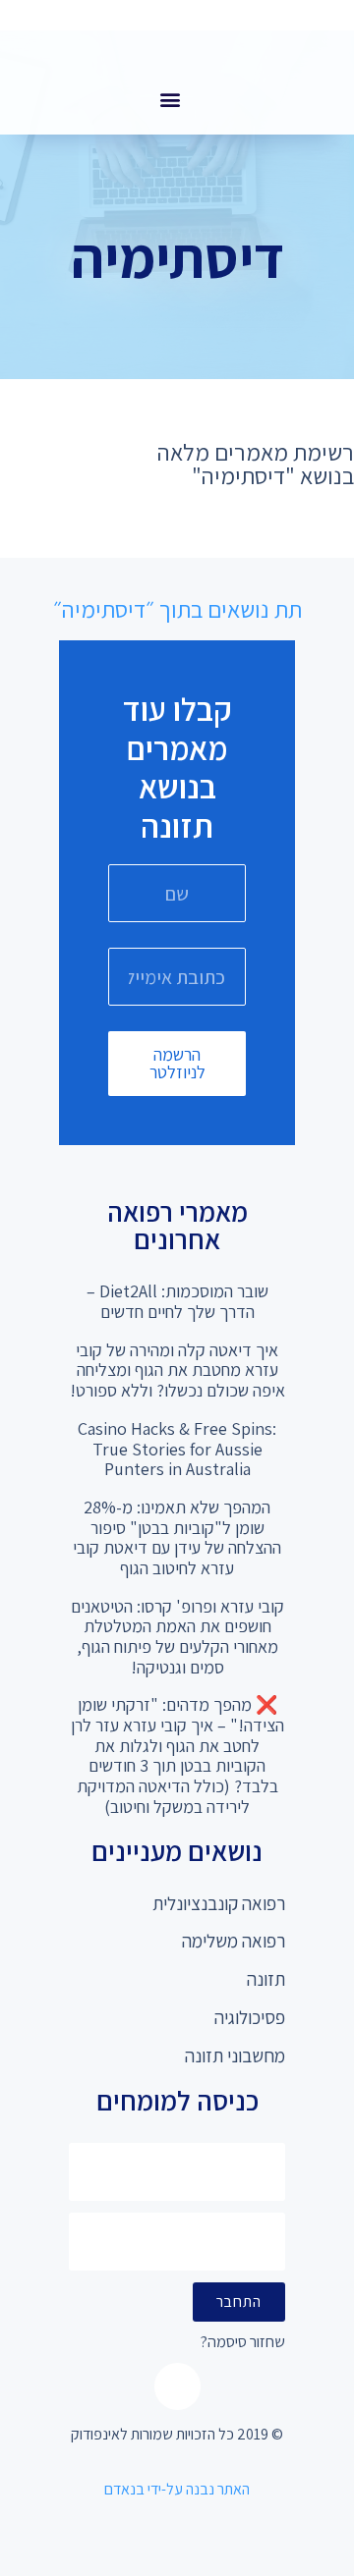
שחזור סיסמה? (243, 2343)
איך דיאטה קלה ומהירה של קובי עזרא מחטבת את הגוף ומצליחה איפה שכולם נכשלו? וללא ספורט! (177, 1370)
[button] (170, 99)
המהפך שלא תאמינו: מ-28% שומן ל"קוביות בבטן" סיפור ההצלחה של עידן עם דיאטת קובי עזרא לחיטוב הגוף (177, 1537)
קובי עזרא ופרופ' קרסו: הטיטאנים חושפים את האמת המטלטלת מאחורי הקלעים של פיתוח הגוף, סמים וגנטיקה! (177, 1637)
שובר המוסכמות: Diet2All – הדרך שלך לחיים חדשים (177, 1301)
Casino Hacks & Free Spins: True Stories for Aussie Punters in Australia (177, 1449)
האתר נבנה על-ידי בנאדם (177, 2489)
